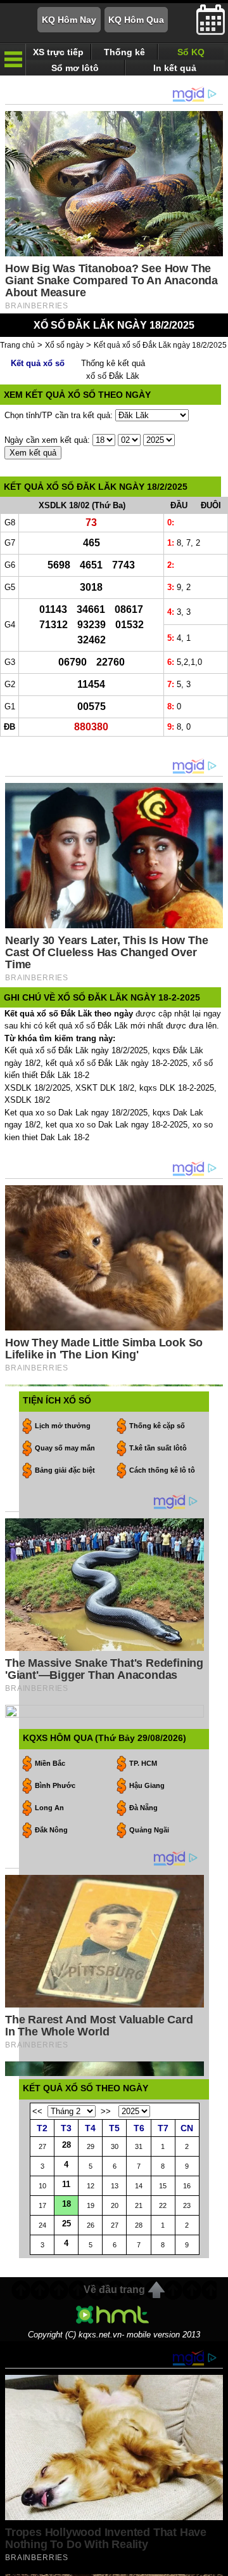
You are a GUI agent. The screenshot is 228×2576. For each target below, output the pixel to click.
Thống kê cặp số (157, 1426)
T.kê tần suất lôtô (158, 1448)
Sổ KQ (191, 52)
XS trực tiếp (58, 52)
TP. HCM (143, 1763)
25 (66, 2224)
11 (66, 2184)
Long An (49, 1808)
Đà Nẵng (143, 1808)
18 (66, 2204)
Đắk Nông (51, 1830)
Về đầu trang (114, 2290)
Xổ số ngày (64, 345)
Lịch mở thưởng (63, 1426)
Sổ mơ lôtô (75, 68)
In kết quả (175, 68)
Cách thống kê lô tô (162, 1470)
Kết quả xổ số (38, 363)
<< (37, 2111)
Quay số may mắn (65, 1448)
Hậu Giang (147, 1785)
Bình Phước (55, 1785)
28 (66, 2145)
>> (106, 2111)
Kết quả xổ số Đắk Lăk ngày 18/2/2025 (160, 345)
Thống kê (124, 52)
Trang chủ (17, 345)
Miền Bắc (50, 1763)
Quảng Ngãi (149, 1830)
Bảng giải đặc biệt (65, 1470)
